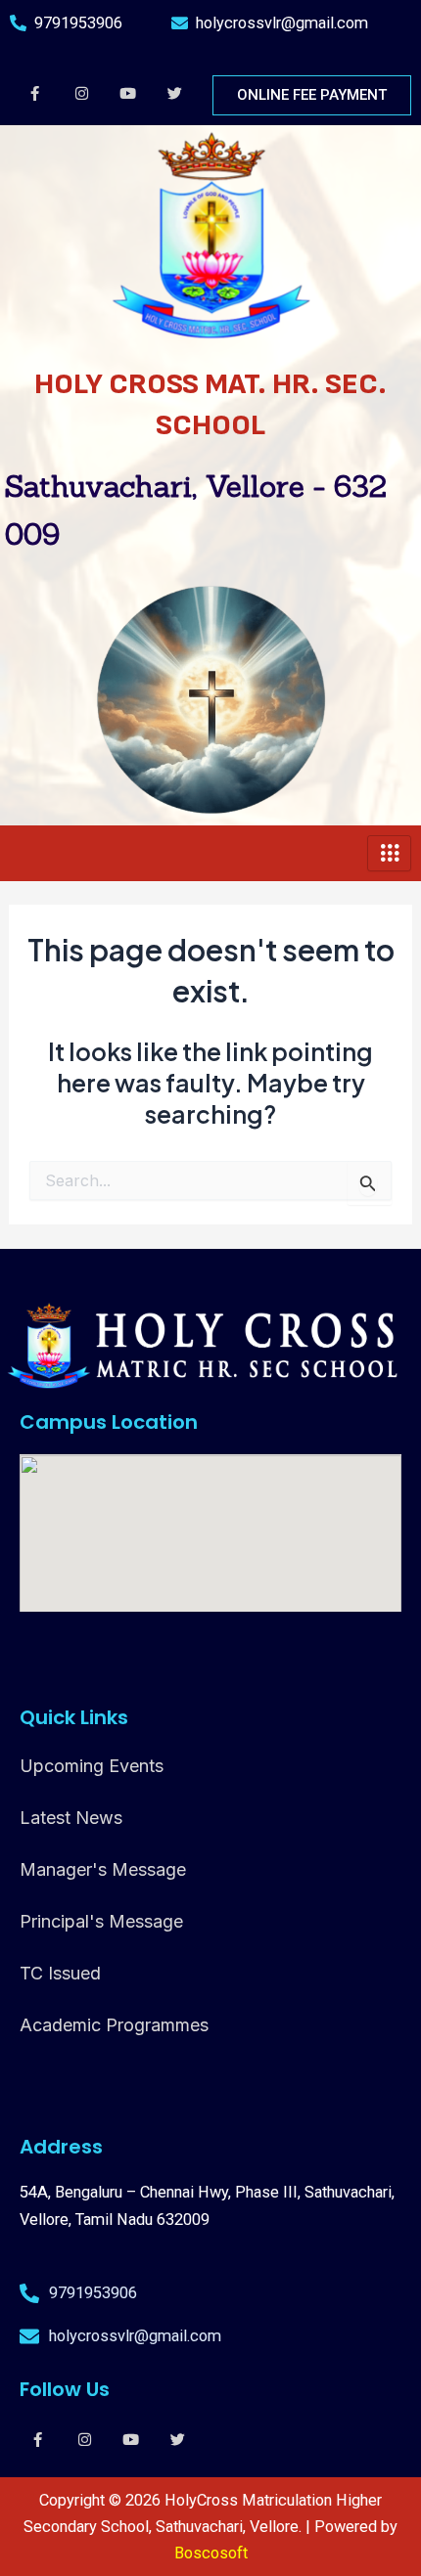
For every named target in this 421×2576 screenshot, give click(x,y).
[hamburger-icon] (389, 853)
